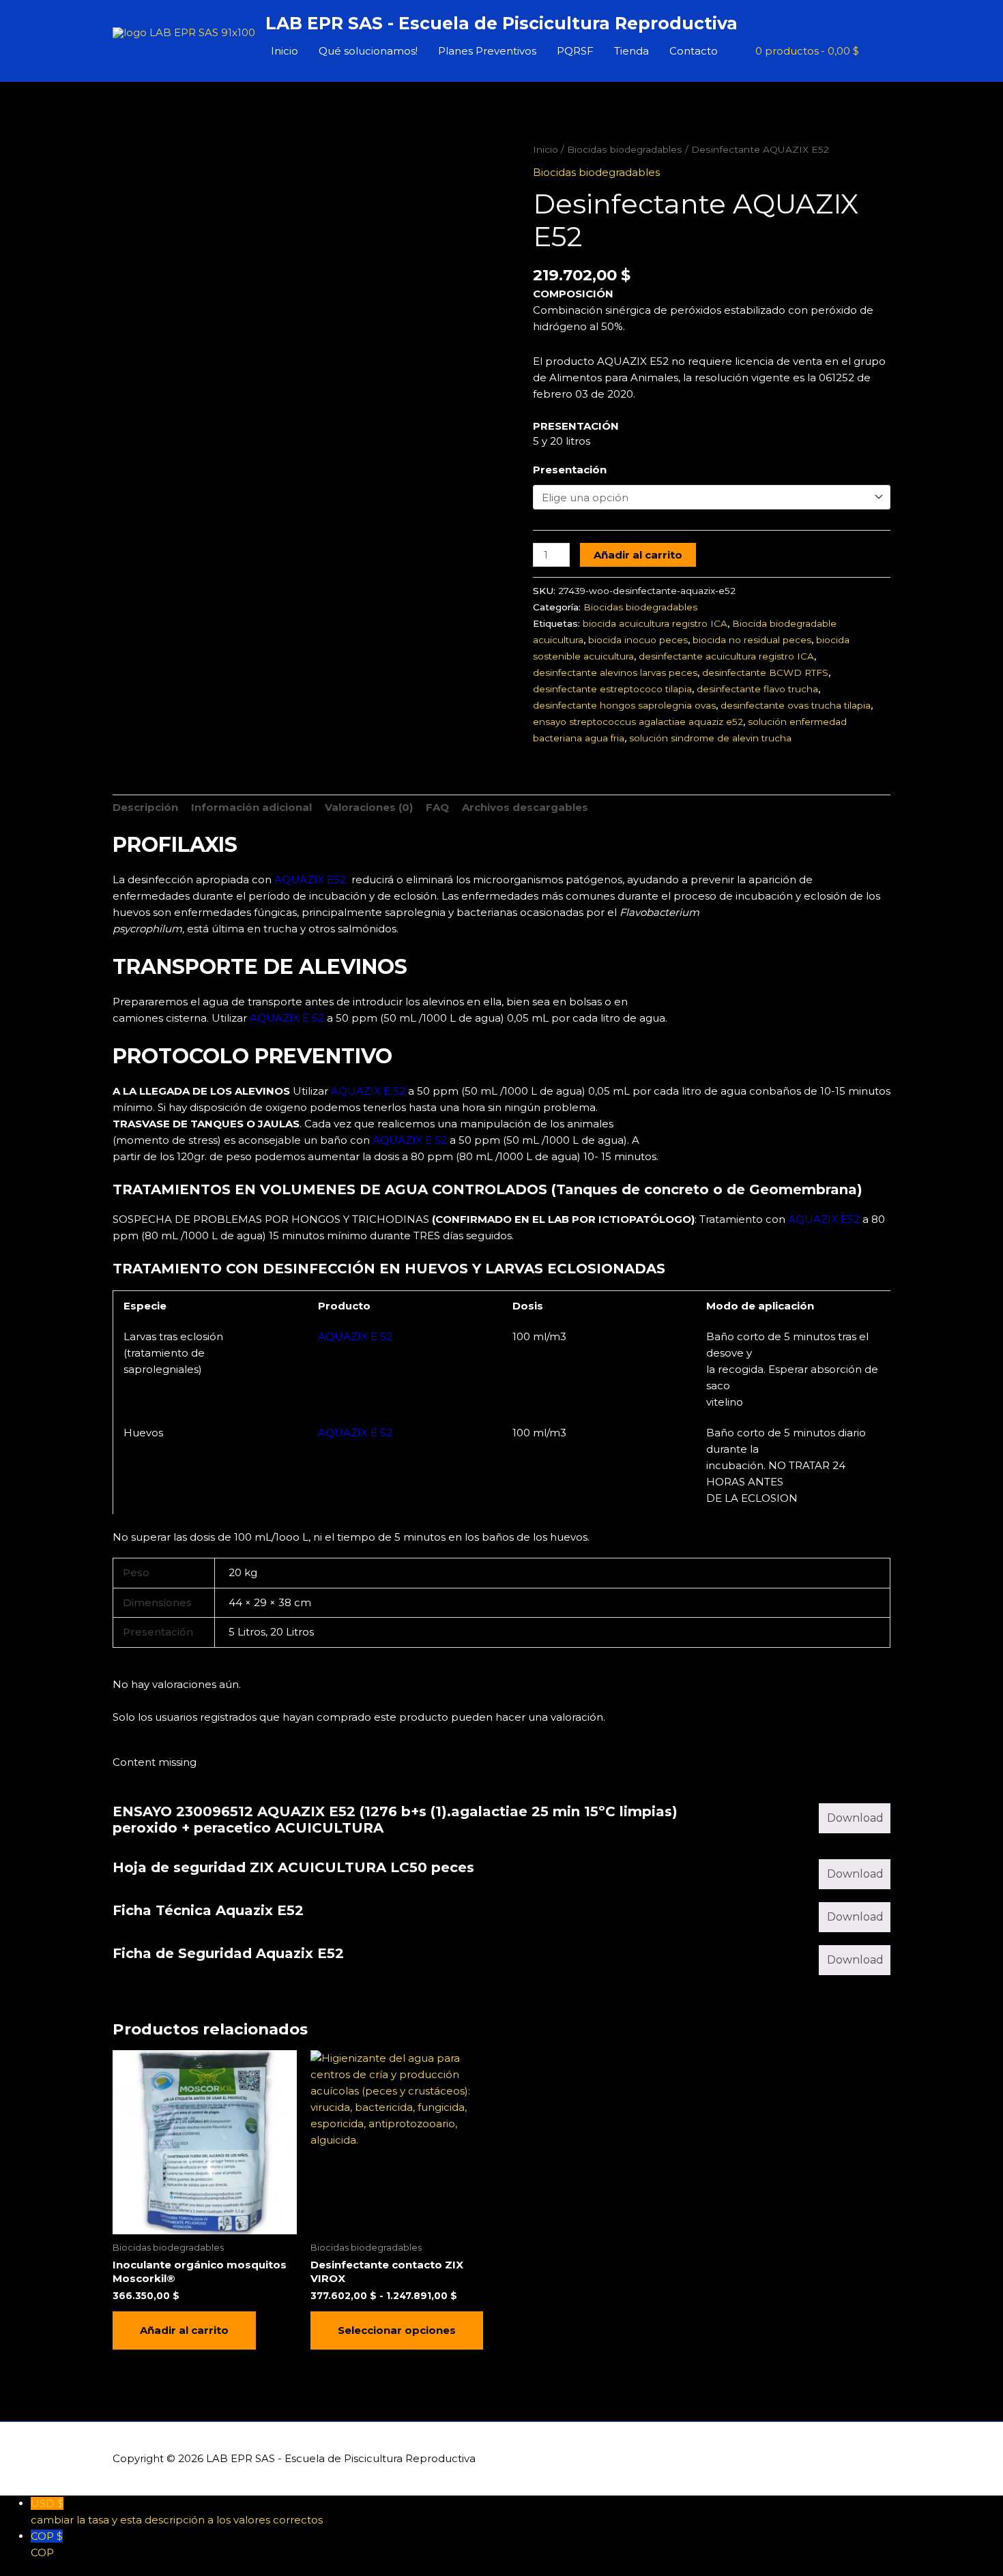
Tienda (631, 51)
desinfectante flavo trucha (757, 689)
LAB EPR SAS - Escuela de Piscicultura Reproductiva (501, 23)
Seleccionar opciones (397, 2330)
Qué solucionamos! (368, 51)
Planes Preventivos (487, 51)
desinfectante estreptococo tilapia (612, 689)
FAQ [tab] (437, 807)
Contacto (694, 51)
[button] (875, 51)
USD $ (177, 2512)
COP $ (47, 2544)
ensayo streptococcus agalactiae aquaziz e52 (638, 722)
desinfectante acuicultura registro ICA (726, 656)
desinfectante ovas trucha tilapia (796, 705)
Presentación (570, 470)
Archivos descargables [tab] (525, 807)
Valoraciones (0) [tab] (369, 807)
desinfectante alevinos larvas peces (615, 672)
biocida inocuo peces (638, 640)
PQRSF (575, 51)
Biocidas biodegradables (625, 149)
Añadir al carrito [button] (184, 2330)
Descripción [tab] (145, 807)
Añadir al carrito (638, 555)
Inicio (285, 51)
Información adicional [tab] (251, 807)
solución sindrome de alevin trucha (710, 738)
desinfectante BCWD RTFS (765, 672)
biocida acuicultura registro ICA (655, 623)
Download (855, 1818)
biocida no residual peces (752, 640)
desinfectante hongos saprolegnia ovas (624, 705)
